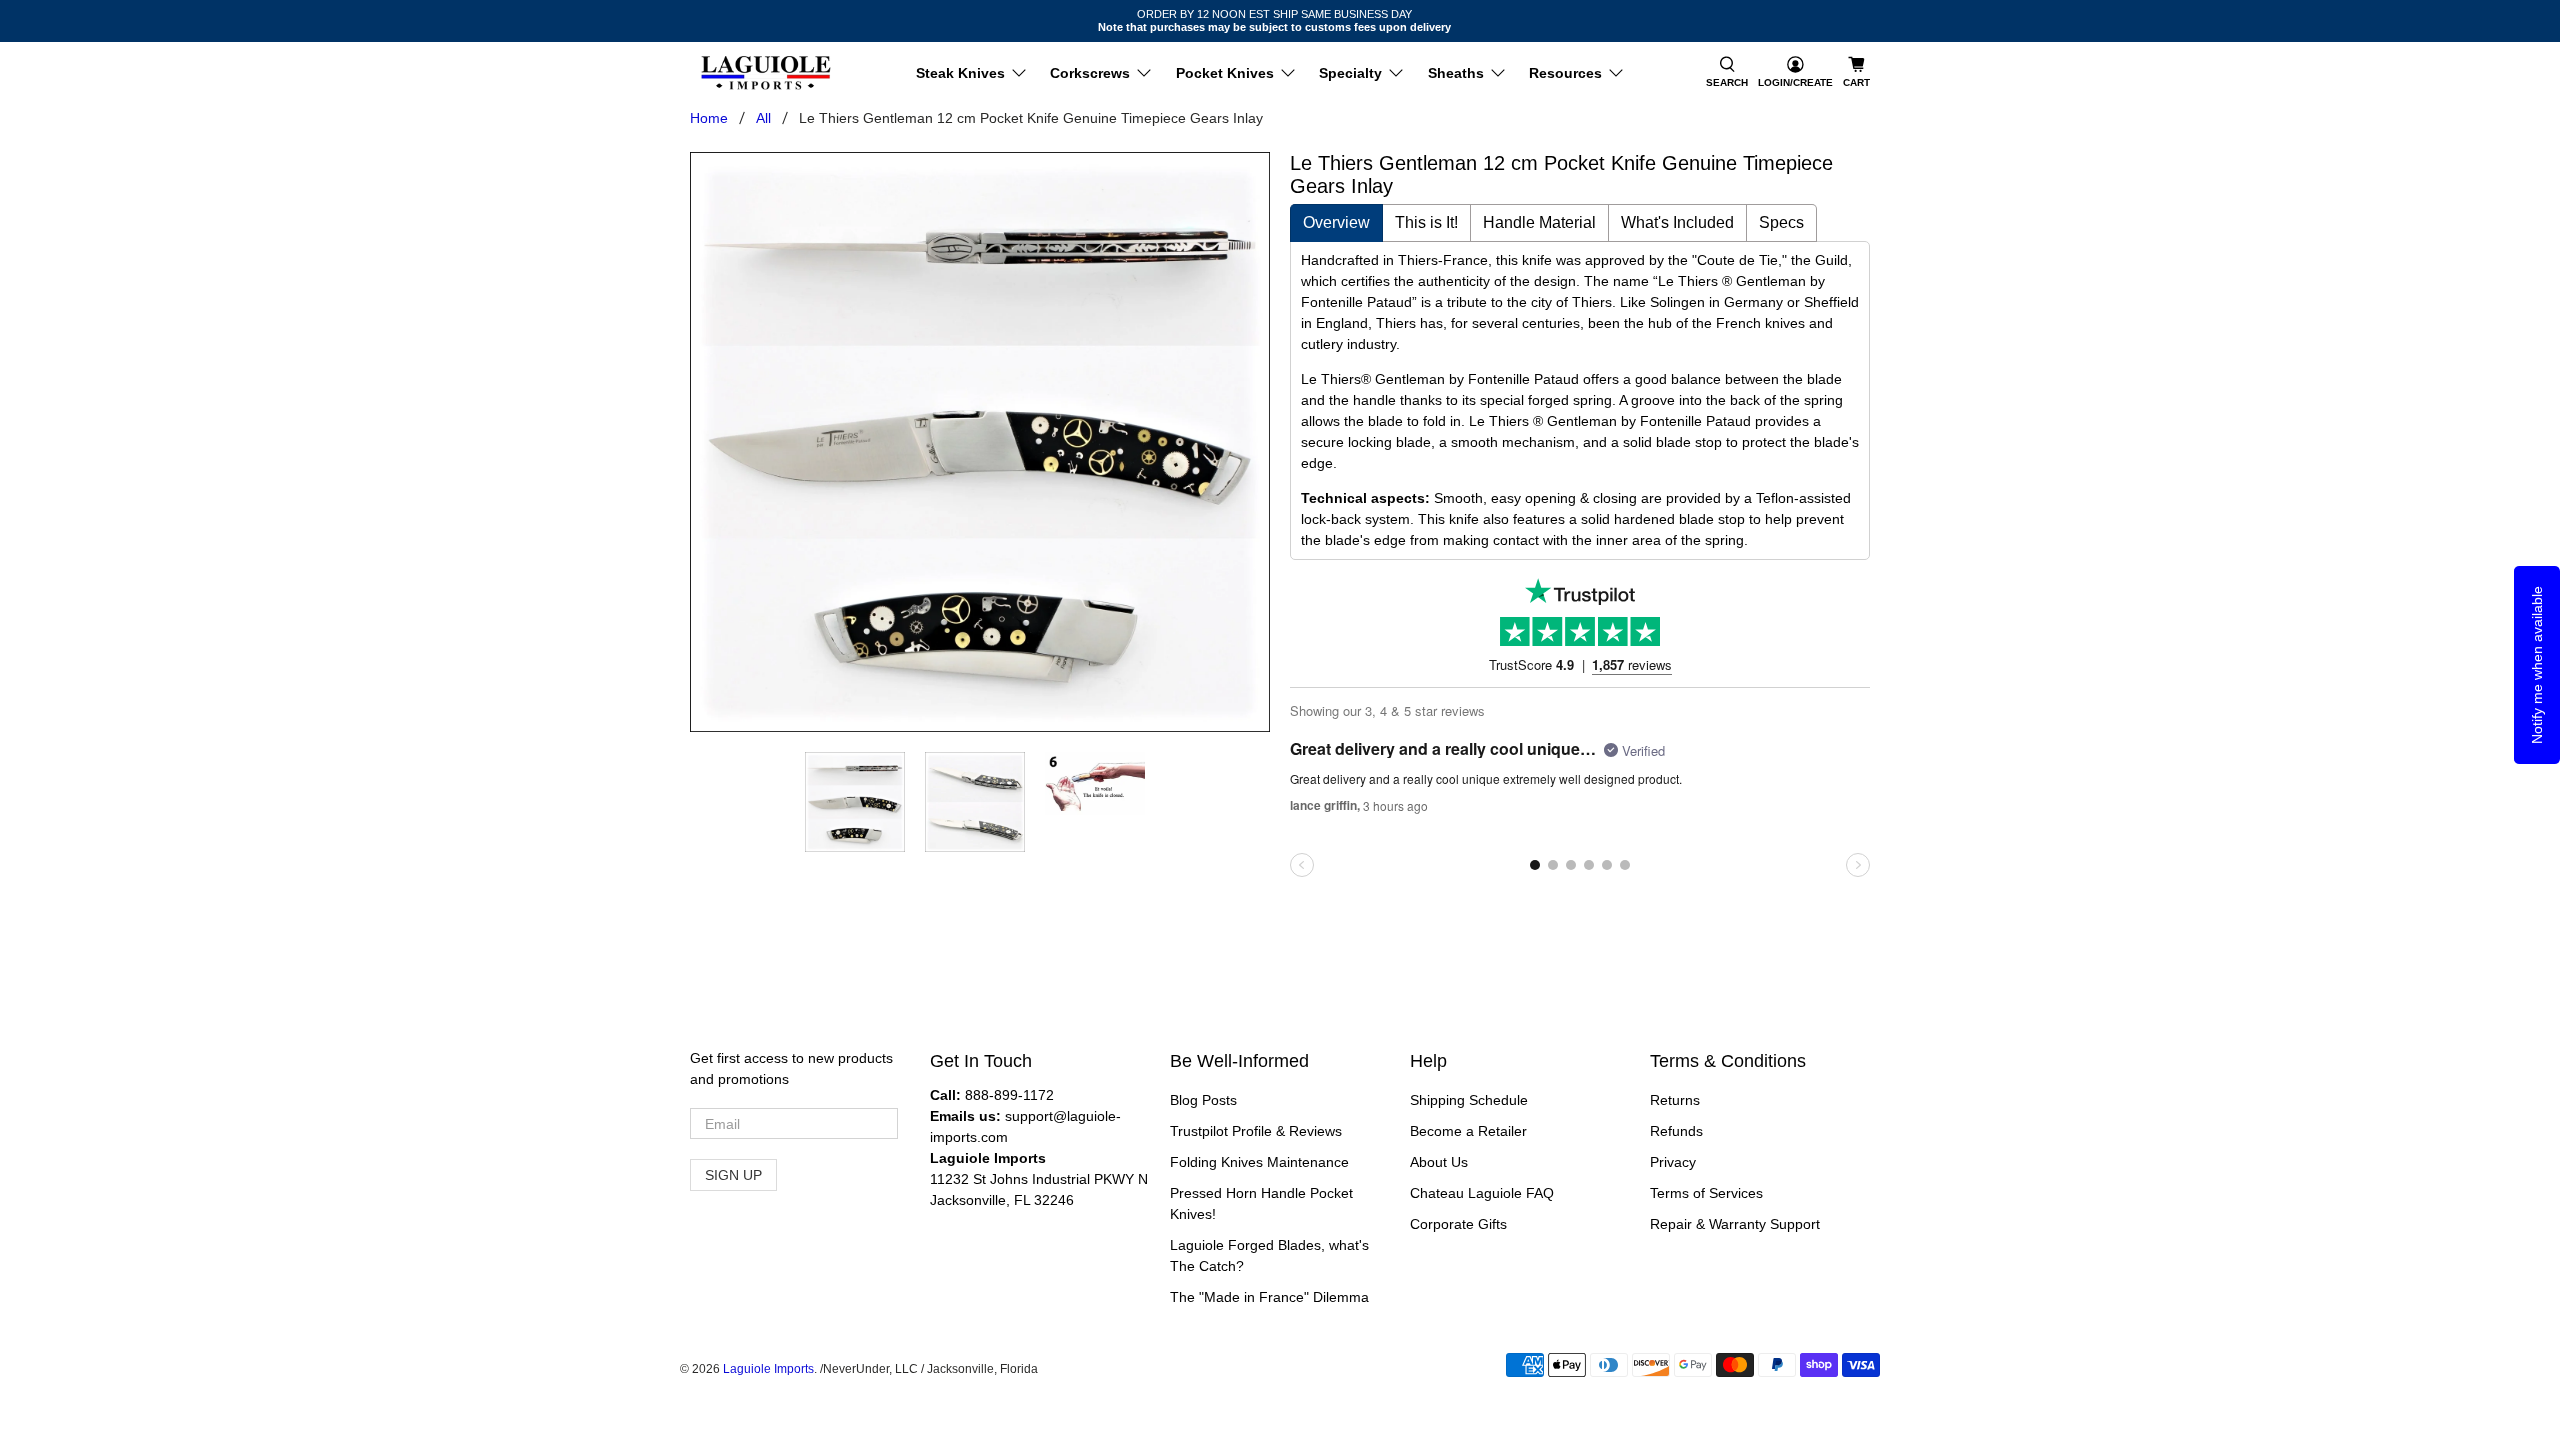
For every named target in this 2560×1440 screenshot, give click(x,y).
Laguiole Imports (768, 1368)
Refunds (1676, 1131)
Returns (1675, 1100)
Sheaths (1456, 73)
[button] (1727, 73)
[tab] (1336, 223)
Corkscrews (1090, 73)
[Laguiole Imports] (766, 73)
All (763, 118)
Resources (1565, 73)
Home (709, 118)
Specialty (1350, 73)
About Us (1439, 1162)
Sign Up (733, 1175)
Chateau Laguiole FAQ (1482, 1193)
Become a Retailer (1468, 1131)
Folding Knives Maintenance (1259, 1162)
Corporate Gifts (1458, 1224)
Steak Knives (960, 73)
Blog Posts (1203, 1100)
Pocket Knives (1225, 73)
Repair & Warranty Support (1735, 1224)
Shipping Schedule (1469, 1100)
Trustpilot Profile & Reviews (1256, 1131)
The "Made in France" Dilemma (1269, 1297)
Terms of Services (1706, 1193)
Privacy (1673, 1162)
